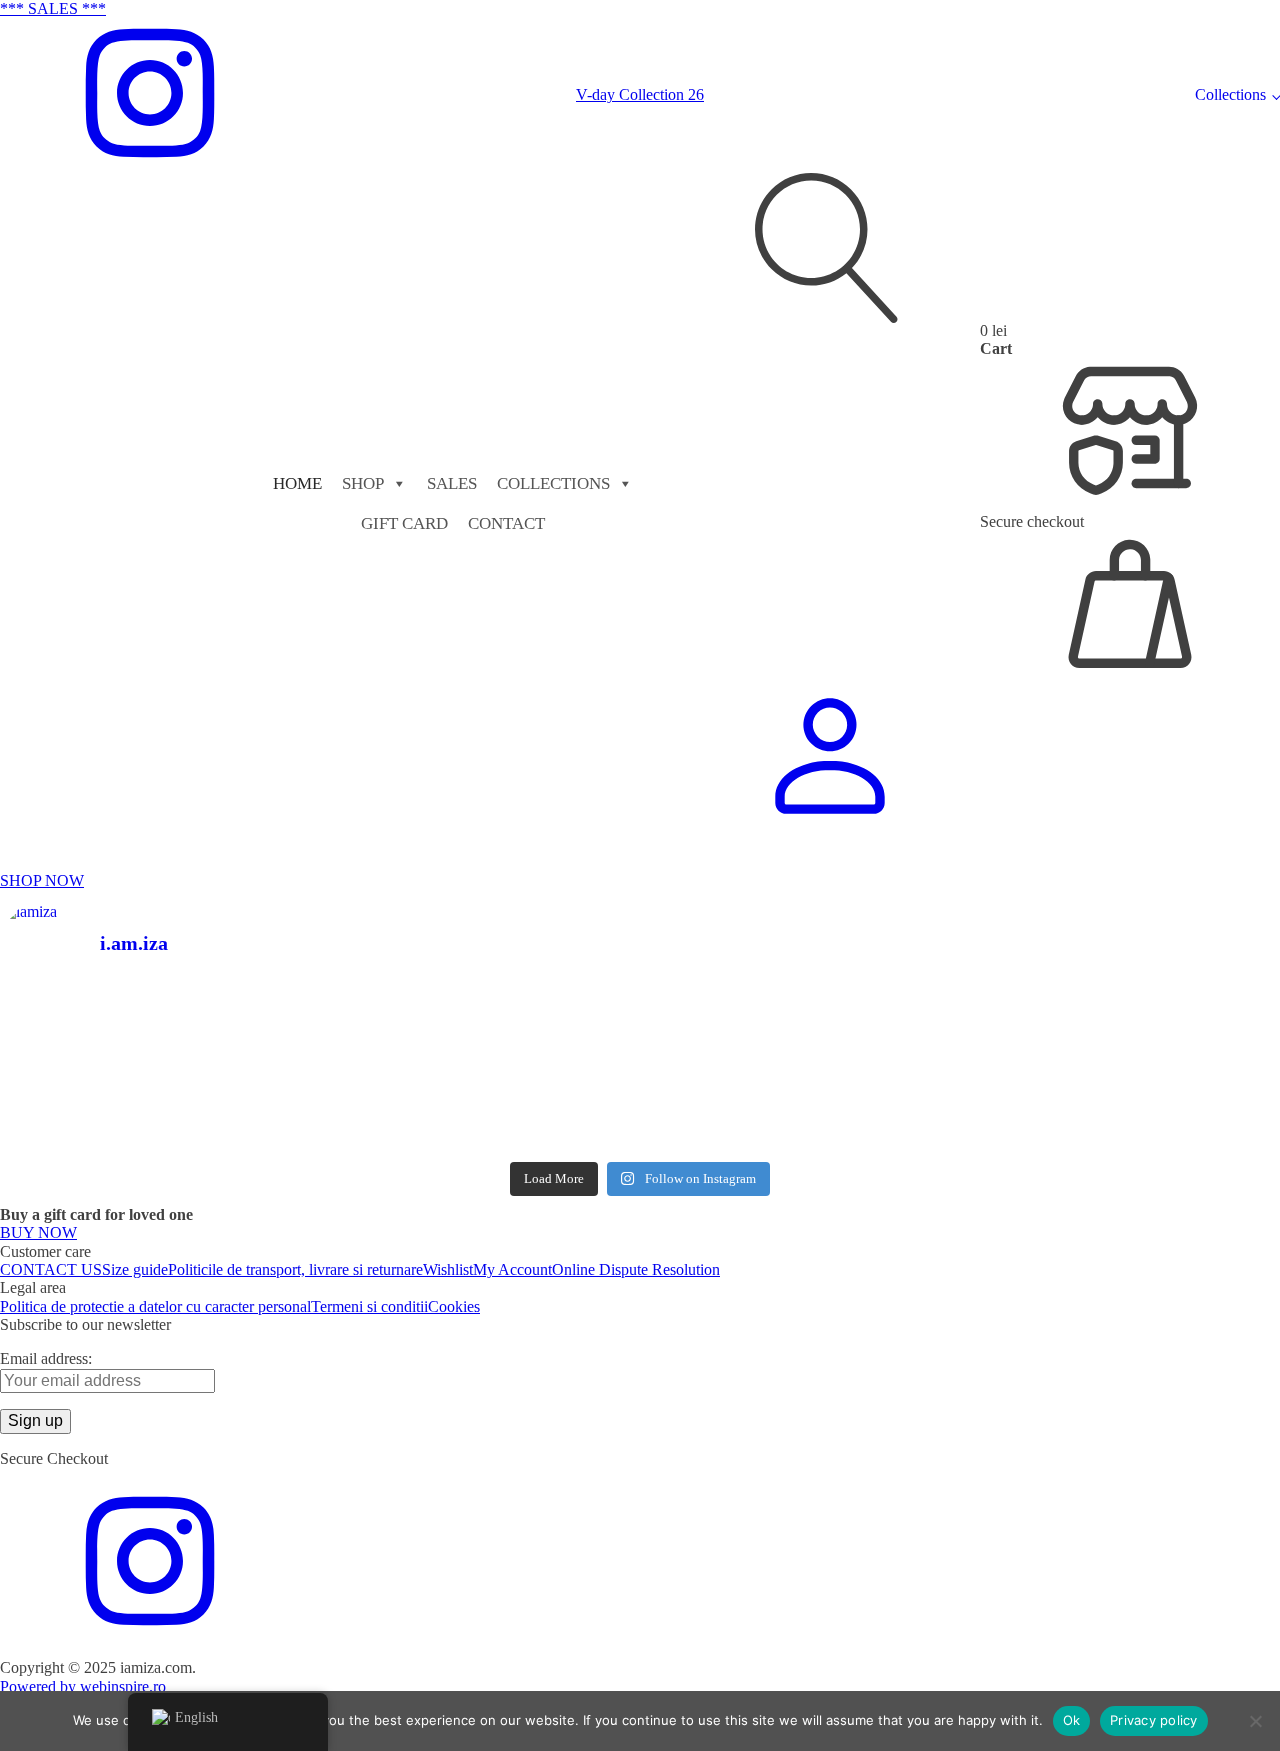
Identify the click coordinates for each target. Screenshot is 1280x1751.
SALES (452, 483)
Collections (1230, 94)
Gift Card (404, 523)
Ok (1072, 1720)
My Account (512, 1269)
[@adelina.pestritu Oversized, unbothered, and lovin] (156, 1109)
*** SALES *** (53, 8)
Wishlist (448, 1269)
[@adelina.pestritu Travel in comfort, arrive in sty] (479, 1099)
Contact (506, 523)
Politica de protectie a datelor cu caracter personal (155, 1306)
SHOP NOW (42, 880)
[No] (1255, 1721)
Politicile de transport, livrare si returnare (295, 1269)
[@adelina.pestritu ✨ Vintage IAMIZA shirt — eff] (801, 1090)
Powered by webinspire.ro (83, 1686)
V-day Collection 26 (640, 94)
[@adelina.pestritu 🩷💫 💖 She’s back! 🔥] (479, 1034)
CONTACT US (51, 1269)
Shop (363, 483)
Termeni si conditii (369, 1306)
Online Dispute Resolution (636, 1269)
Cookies (454, 1306)
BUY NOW (38, 1232)
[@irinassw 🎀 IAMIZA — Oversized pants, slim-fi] (156, 1025)
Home (297, 483)
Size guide (135, 1269)
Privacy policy (1154, 1720)
